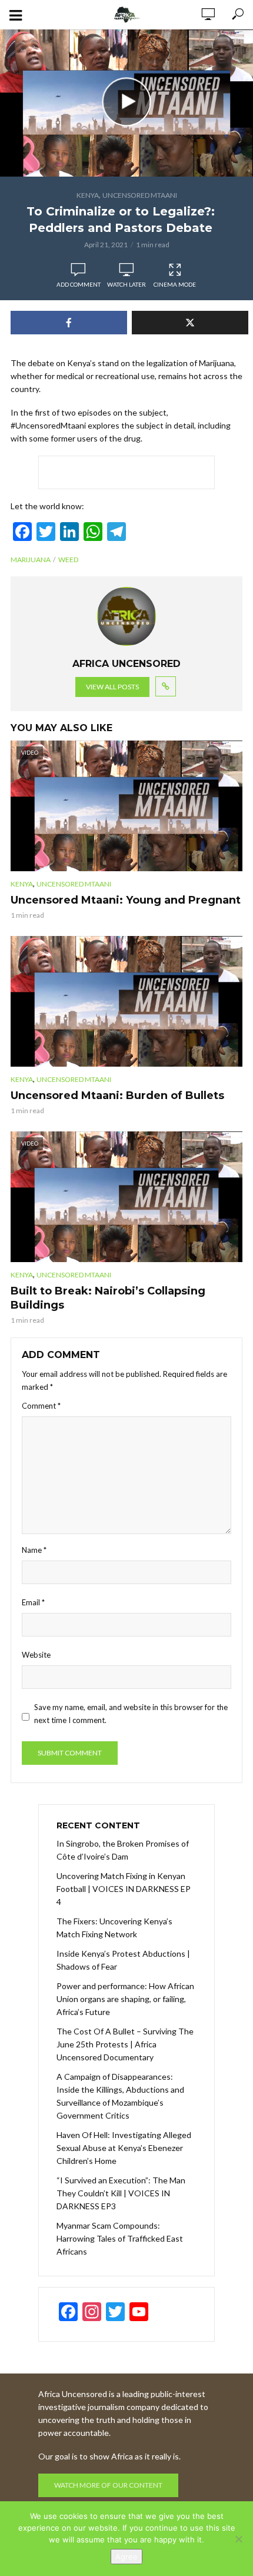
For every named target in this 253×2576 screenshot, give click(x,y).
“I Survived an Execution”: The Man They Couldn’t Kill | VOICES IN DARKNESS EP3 (121, 2193)
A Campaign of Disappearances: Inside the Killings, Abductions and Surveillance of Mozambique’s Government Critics (120, 2096)
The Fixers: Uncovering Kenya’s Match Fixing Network (114, 1928)
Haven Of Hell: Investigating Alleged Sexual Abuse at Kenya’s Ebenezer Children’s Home (124, 2148)
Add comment (79, 284)
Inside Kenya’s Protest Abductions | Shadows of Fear (123, 1960)
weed (68, 560)
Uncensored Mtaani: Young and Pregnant (126, 900)
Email (33, 1602)
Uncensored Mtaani (140, 195)
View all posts (112, 687)
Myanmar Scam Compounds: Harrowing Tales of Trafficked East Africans (120, 2238)
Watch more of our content (108, 2485)
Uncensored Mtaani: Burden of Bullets (117, 1096)
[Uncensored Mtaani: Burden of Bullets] (126, 1001)
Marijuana (31, 560)
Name (34, 1550)
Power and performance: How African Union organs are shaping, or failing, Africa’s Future (125, 1999)
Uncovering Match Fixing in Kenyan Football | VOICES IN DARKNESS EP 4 (124, 1889)
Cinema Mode (175, 284)
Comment (41, 1406)
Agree (126, 2557)
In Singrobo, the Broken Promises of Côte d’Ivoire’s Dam (123, 1850)
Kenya (88, 195)
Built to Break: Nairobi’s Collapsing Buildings (108, 1298)
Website (36, 1655)
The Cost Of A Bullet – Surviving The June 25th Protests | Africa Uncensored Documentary (125, 2044)
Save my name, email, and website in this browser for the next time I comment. (131, 1714)
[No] (238, 2539)
